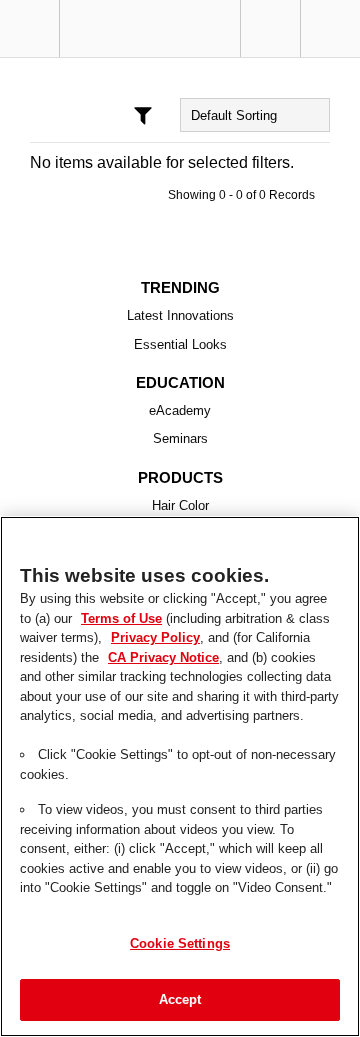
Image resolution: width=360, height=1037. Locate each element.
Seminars (180, 439)
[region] (180, 776)
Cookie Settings (180, 943)
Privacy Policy (152, 637)
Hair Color (180, 506)
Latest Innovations (180, 316)
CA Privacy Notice (160, 657)
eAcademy (180, 411)
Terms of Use (103, 618)
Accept (180, 999)
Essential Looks (180, 345)
